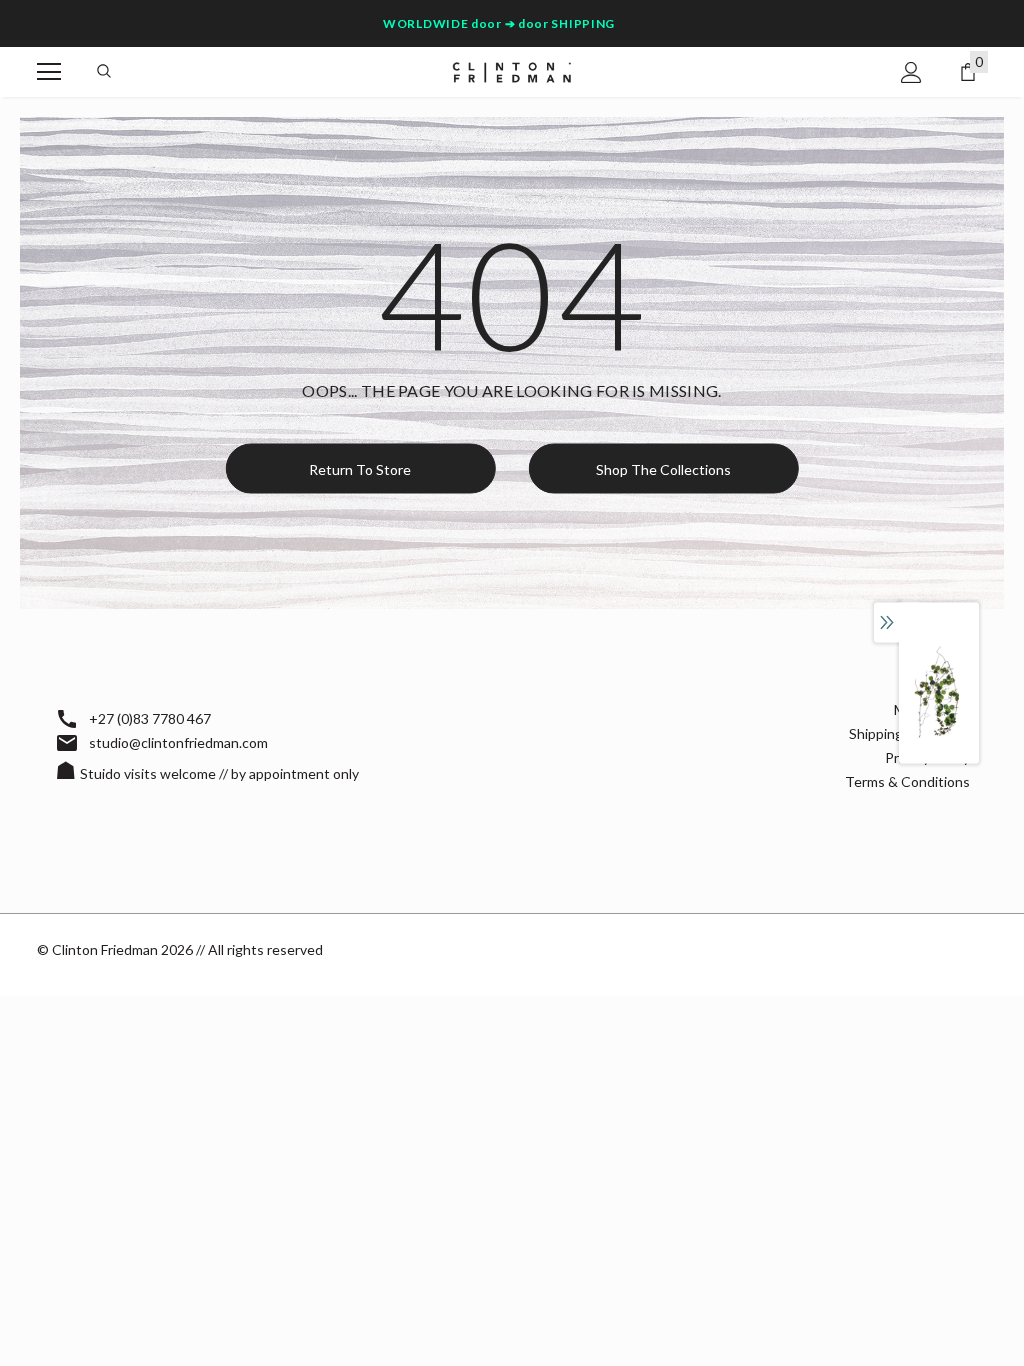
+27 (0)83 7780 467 (150, 718)
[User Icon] (911, 72)
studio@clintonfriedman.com (178, 742)
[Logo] (512, 70)
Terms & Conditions (907, 781)
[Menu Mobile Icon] (49, 72)
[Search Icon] (104, 72)
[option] (939, 692)
